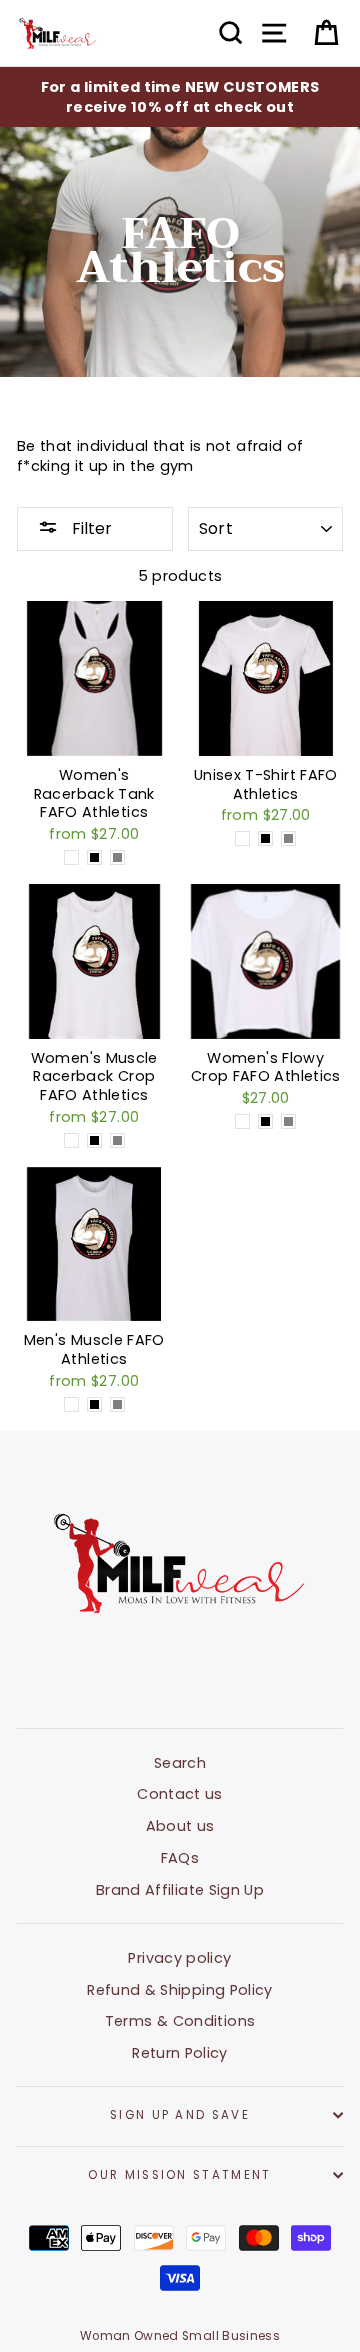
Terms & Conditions (180, 2021)
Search (180, 1763)
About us (180, 1826)
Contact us (180, 1794)
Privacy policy (179, 1958)
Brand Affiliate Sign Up (180, 1890)
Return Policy (180, 2053)
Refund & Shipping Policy (180, 1990)
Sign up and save (180, 2115)
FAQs (180, 1858)
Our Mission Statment (179, 2175)
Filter (90, 528)
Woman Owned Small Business (180, 2336)
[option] (180, 97)
